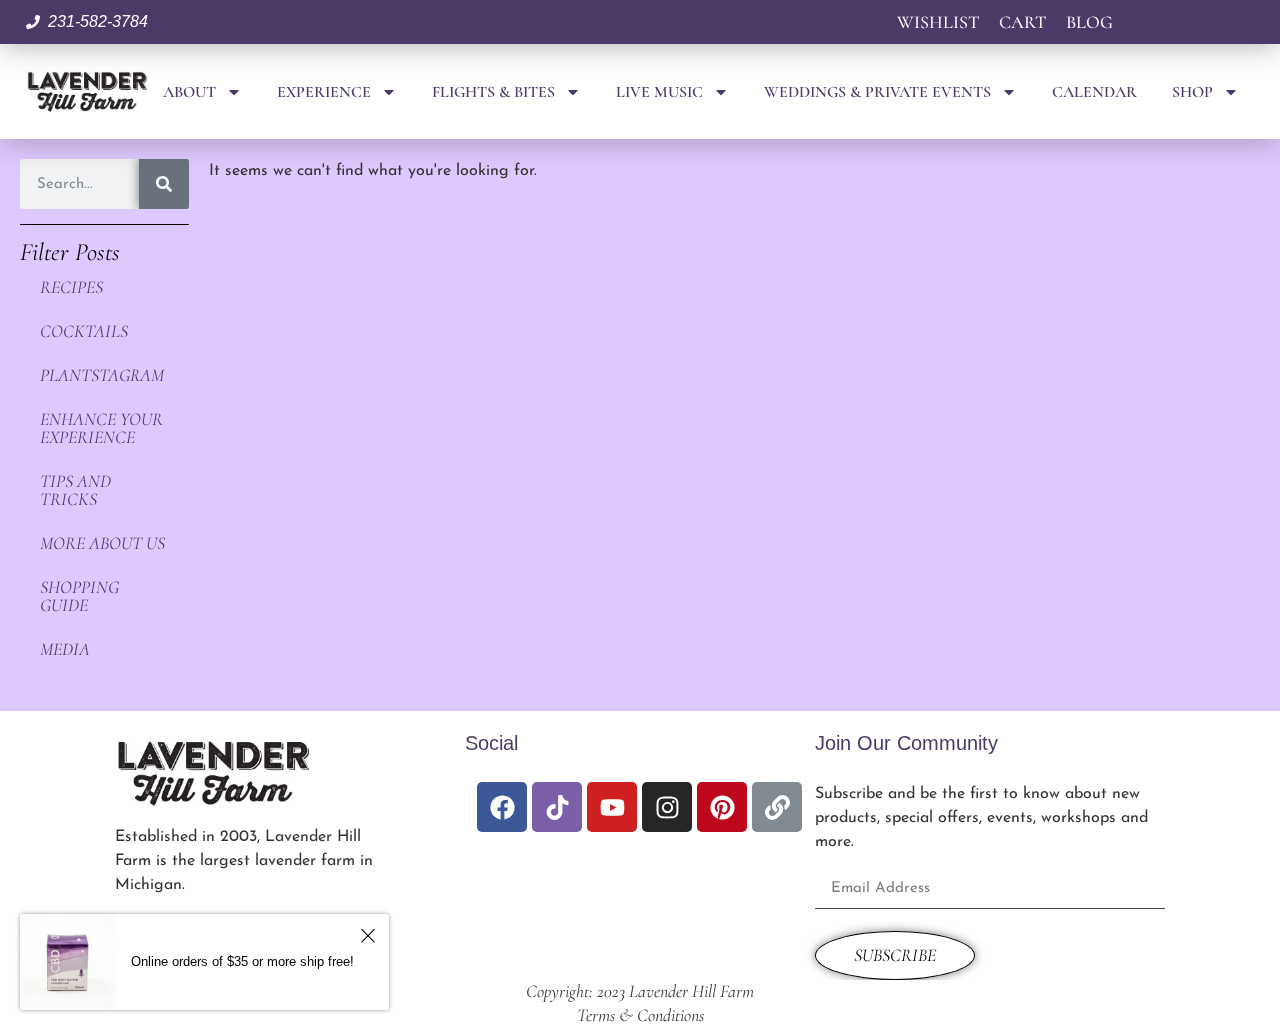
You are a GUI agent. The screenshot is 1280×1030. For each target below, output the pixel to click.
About (189, 92)
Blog (1089, 22)
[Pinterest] (722, 807)
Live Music (659, 92)
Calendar (1094, 92)
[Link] (777, 807)
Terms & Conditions (640, 1015)
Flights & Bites (493, 92)
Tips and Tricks (75, 490)
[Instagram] (667, 807)
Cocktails (84, 331)
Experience (324, 92)
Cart (1022, 22)
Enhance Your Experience (101, 428)
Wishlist (938, 22)
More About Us (102, 543)
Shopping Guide (79, 596)
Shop (1192, 92)
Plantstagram (102, 375)
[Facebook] (502, 807)
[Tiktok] (557, 807)
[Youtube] (612, 807)
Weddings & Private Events (877, 92)
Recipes (71, 287)
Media (65, 649)
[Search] (164, 184)
